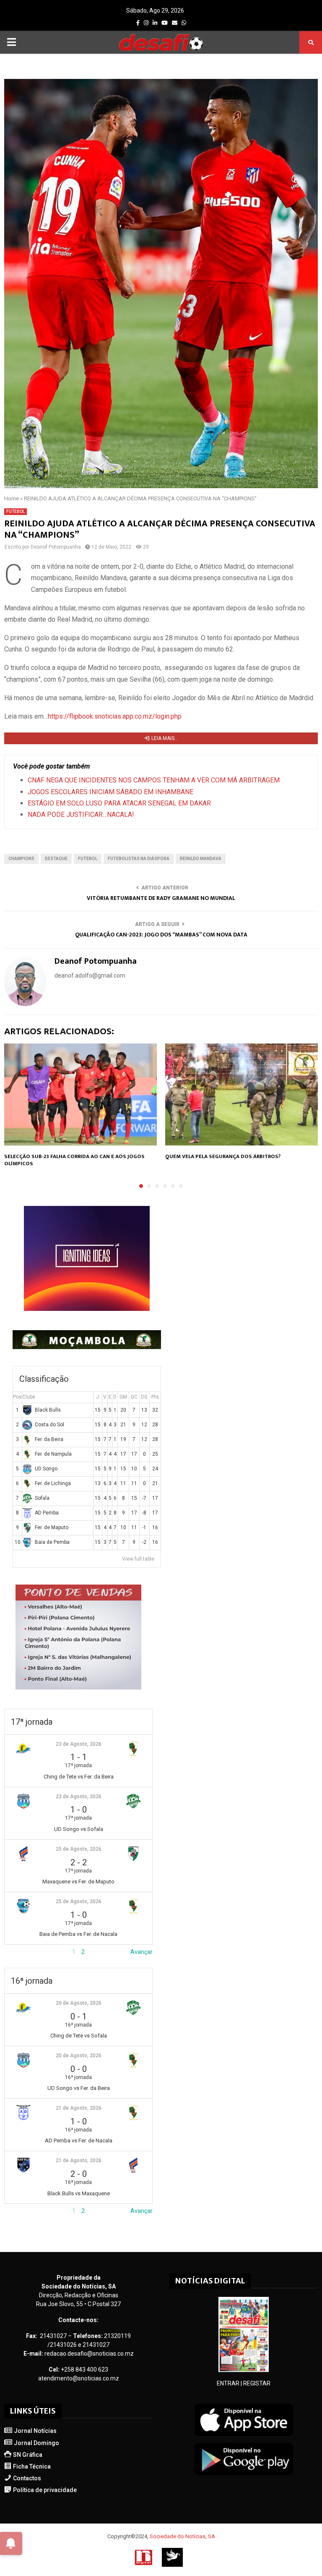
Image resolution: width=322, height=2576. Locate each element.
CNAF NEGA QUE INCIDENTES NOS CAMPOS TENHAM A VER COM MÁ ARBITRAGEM (154, 780)
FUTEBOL (16, 511)
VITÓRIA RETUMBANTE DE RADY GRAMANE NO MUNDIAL (161, 898)
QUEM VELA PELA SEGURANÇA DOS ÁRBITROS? (223, 1156)
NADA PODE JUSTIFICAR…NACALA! (81, 815)
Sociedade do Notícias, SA (182, 2536)
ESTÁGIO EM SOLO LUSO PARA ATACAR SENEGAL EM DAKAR (119, 803)
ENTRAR (228, 2383)
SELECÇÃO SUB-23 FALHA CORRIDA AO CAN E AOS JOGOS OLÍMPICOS (74, 1160)
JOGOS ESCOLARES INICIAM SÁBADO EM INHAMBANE (110, 792)
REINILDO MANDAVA (201, 859)
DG (144, 1397)
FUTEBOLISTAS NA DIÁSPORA (139, 859)
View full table (138, 1559)
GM (123, 1397)
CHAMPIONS (21, 859)
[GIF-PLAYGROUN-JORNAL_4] (87, 1309)
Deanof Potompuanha (56, 547)
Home (12, 498)
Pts (155, 1397)
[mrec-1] (78, 1687)
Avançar (142, 1952)
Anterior (15, 1952)
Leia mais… (165, 738)
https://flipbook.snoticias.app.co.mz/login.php (115, 716)
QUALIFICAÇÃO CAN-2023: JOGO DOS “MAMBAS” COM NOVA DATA (161, 935)
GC (134, 1397)
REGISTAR (257, 2383)
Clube (29, 1397)
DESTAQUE (56, 859)
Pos (17, 1397)
